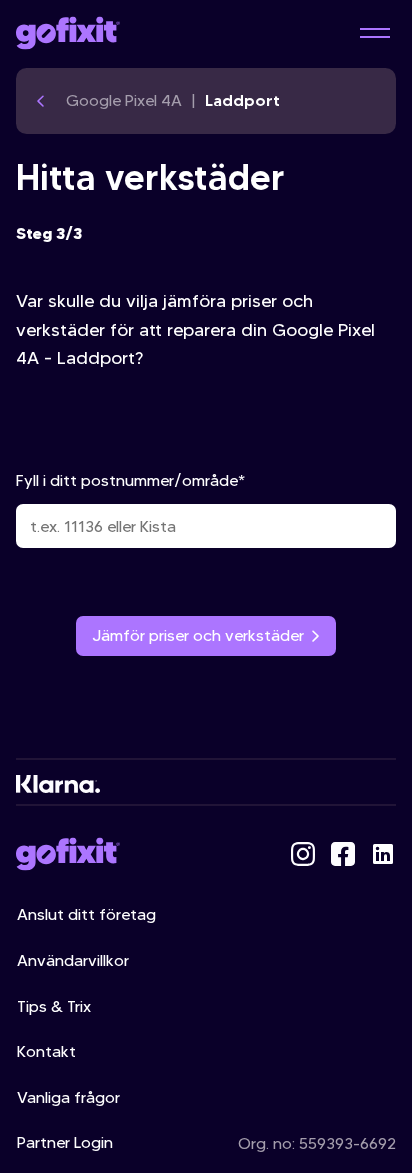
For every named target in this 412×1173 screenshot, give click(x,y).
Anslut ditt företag (86, 914)
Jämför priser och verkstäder (198, 635)
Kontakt (46, 1051)
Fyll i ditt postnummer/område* (130, 480)
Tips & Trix (54, 1006)
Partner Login (65, 1142)
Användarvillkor (73, 960)
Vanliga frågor (68, 1097)
